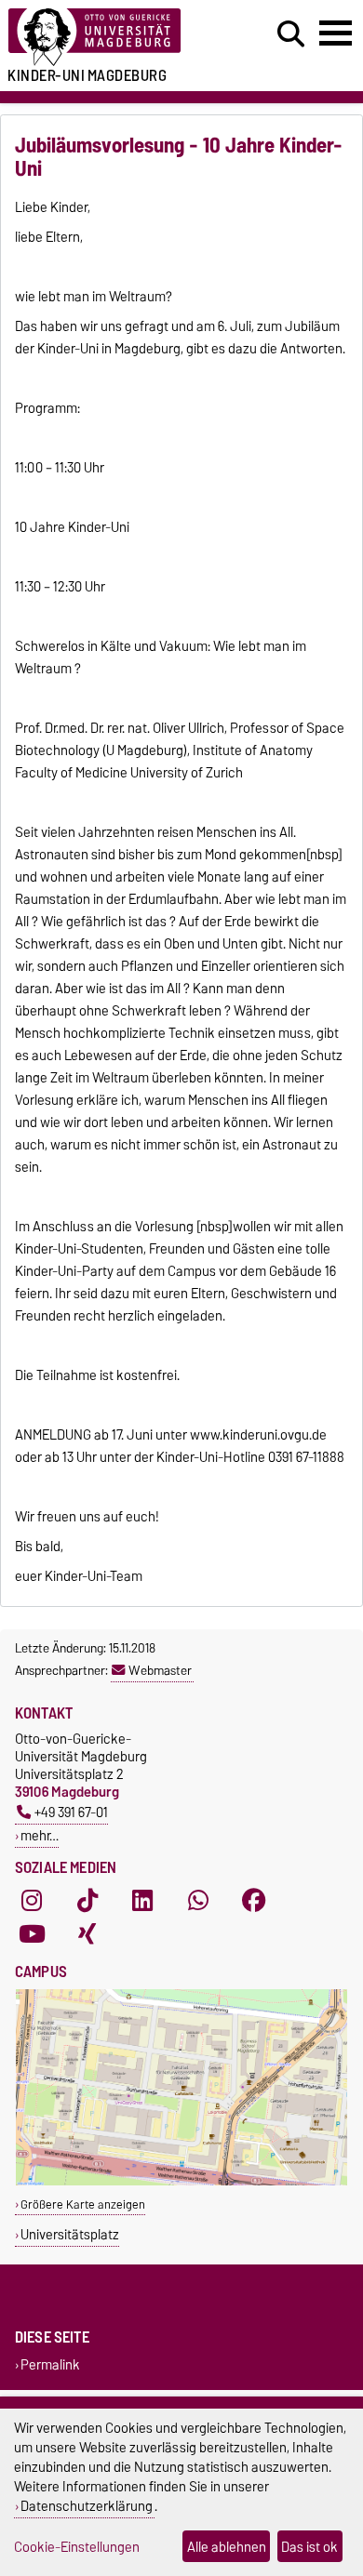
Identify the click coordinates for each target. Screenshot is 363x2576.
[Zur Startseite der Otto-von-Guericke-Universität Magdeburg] (112, 38)
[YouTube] (32, 1934)
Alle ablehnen (227, 2547)
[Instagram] (32, 1901)
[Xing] (87, 1934)
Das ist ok (309, 2547)
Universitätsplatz (70, 2234)
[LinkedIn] (142, 1901)
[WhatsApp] (198, 1901)
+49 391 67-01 (71, 1812)
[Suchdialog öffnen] (291, 34)
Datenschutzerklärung (87, 2506)
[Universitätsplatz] (181, 2181)
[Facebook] (254, 1901)
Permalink (50, 2364)
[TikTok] (87, 1901)
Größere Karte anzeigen (83, 2204)
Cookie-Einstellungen (77, 2547)
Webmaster (160, 1670)
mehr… (40, 1835)
